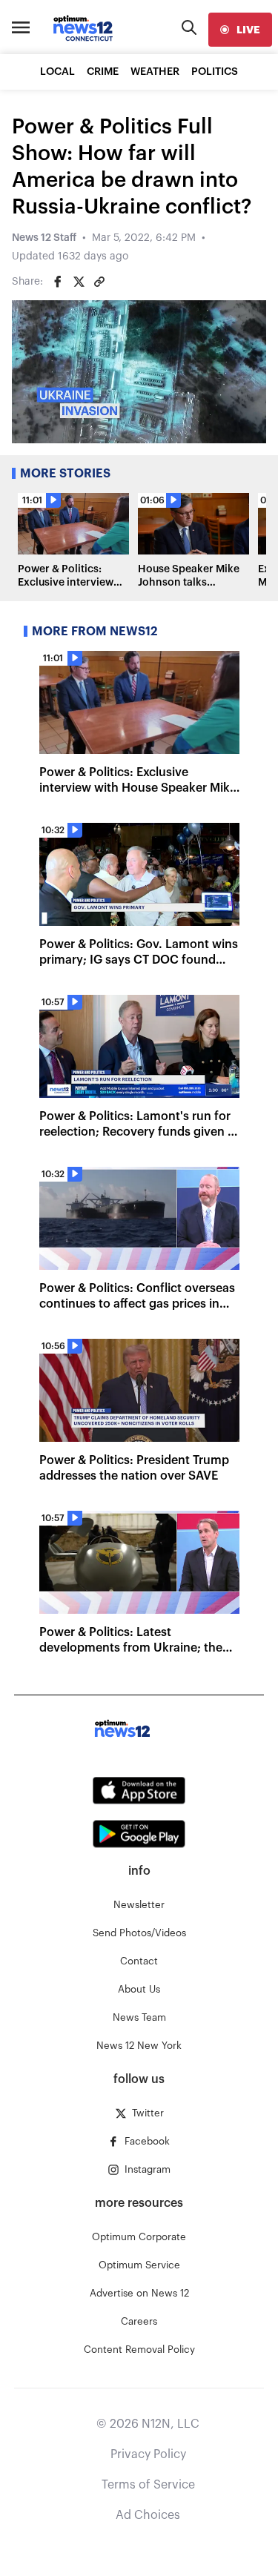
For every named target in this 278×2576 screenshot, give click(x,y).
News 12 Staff (44, 238)
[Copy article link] (99, 282)
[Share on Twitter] (79, 282)
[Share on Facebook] (58, 282)
